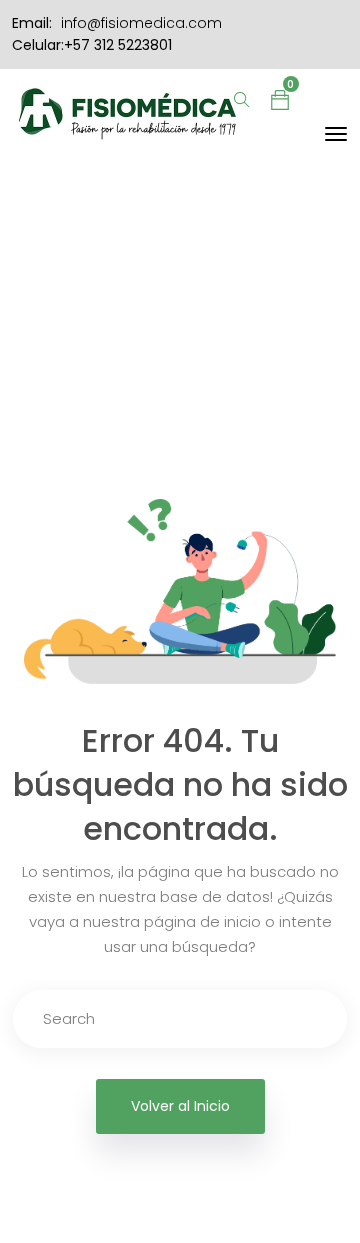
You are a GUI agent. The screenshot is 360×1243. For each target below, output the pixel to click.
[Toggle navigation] (336, 134)
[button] (280, 99)
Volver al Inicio (180, 1106)
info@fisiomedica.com (141, 23)
